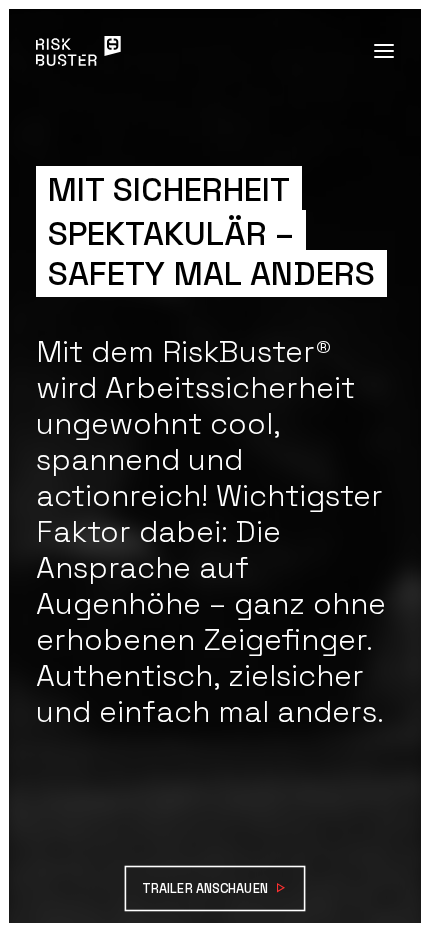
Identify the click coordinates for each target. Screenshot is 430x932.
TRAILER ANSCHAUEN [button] (205, 888)
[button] (384, 51)
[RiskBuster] (78, 51)
